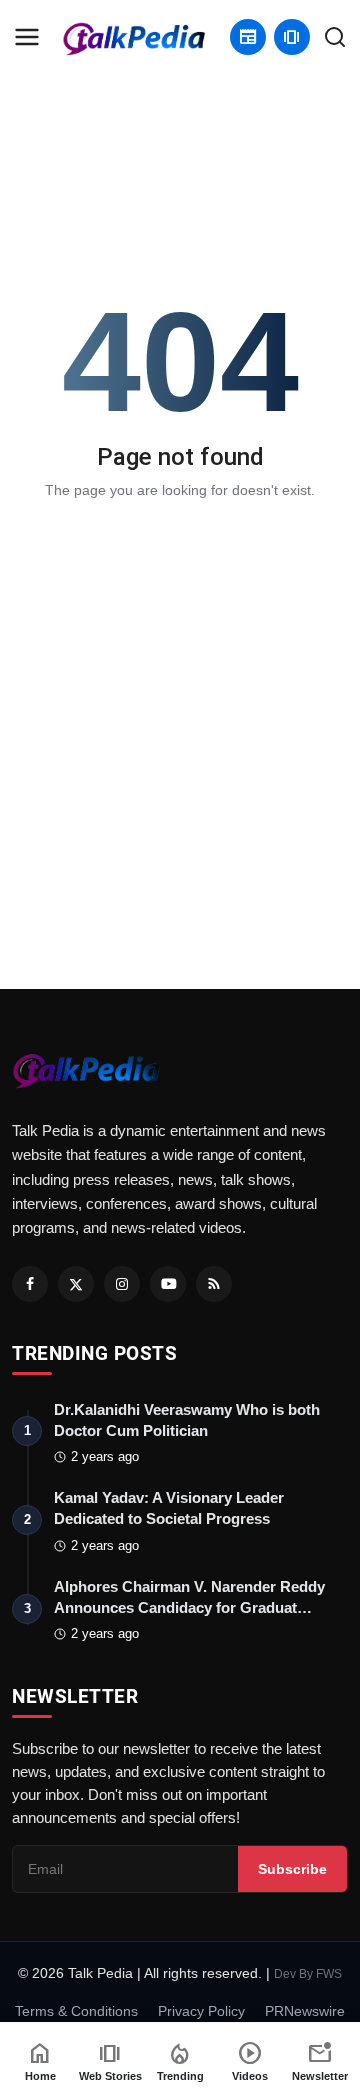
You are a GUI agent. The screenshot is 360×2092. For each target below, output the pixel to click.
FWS (329, 1974)
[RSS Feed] (214, 1284)
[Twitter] (76, 1284)
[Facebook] (30, 1284)
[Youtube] (168, 1284)
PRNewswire (305, 2011)
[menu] (27, 37)
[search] (335, 37)
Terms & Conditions (76, 2011)
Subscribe (292, 1869)
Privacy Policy (201, 2011)
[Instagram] (122, 1284)
